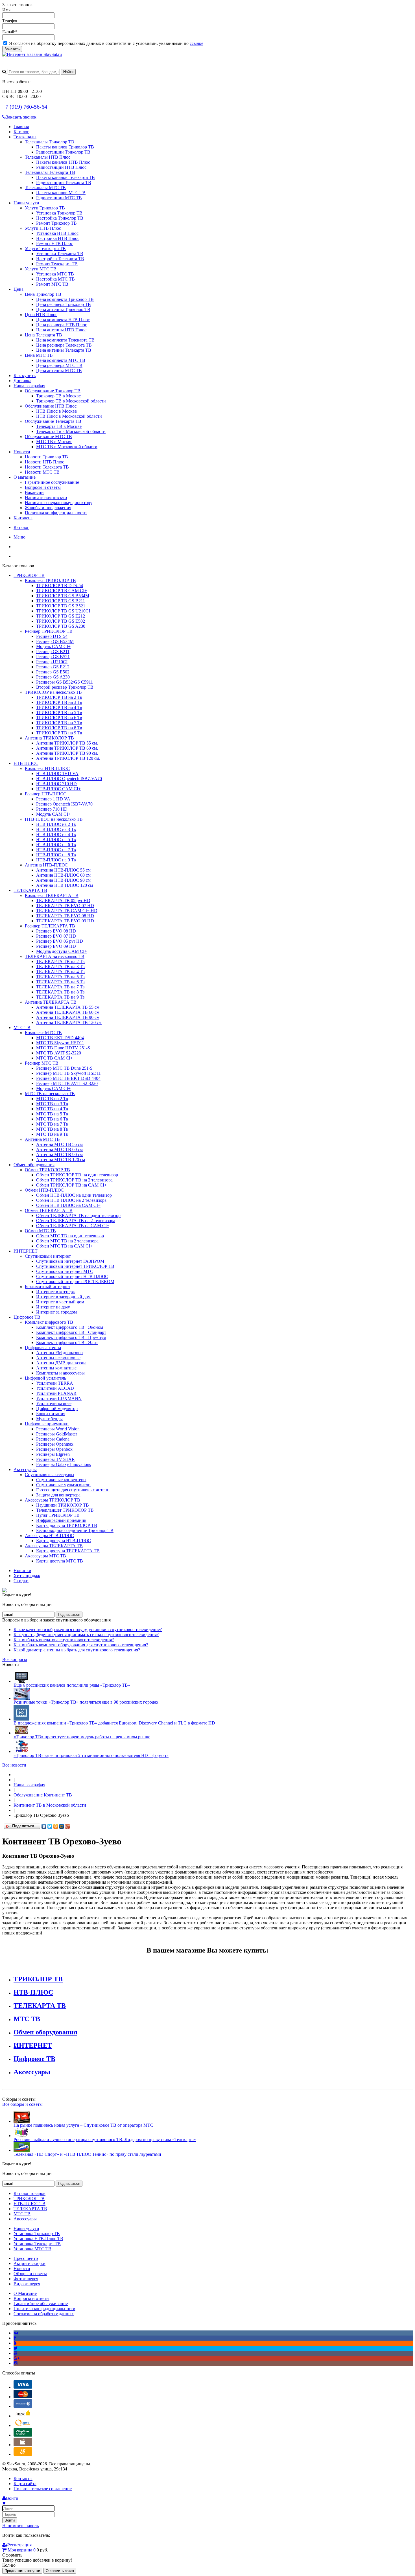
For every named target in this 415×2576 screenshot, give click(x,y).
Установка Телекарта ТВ (60, 254)
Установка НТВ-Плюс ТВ (38, 2239)
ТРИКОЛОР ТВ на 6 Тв (59, 718)
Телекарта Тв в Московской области (71, 431)
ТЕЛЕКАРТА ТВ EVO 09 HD (65, 921)
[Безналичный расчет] (23, 2454)
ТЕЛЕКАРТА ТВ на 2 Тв (60, 961)
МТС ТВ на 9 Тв (52, 1134)
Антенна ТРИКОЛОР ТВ (49, 738)
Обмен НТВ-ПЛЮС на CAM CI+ (68, 1205)
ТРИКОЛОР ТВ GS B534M (63, 596)
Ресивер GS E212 (53, 667)
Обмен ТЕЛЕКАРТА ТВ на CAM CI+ (73, 1226)
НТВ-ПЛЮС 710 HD (56, 784)
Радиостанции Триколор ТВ (63, 152)
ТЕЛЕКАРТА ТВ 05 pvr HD (63, 900)
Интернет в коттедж (55, 1292)
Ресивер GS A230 (53, 677)
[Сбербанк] (23, 2435)
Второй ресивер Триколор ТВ (65, 687)
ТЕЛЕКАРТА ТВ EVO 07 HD (65, 906)
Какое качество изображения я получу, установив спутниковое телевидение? (88, 1630)
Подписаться (69, 1615)
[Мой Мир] (62, 1826)
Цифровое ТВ (27, 1317)
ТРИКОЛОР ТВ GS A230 (61, 626)
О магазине (25, 477)
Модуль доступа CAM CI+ (62, 951)
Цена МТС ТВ (39, 355)
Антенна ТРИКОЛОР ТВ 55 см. (67, 743)
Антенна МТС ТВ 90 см (59, 1155)
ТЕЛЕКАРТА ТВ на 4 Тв (60, 972)
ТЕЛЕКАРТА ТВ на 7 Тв (60, 987)
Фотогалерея (26, 2279)
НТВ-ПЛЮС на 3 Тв (56, 829)
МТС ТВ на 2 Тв (52, 1099)
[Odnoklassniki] (15, 2343)
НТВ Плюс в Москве (56, 411)
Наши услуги (26, 203)
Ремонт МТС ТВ (52, 284)
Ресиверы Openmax (55, 1444)
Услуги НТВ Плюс (43, 228)
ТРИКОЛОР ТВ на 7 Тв (59, 723)
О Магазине (25, 2293)
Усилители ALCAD (55, 1388)
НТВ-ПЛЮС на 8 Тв (56, 855)
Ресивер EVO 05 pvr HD (60, 941)
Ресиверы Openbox (54, 1449)
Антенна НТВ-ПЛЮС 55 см (63, 870)
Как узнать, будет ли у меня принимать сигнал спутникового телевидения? (86, 1635)
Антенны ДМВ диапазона (61, 1363)
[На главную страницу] (15, 1775)
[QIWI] (23, 2425)
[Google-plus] (17, 2358)
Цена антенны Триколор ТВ (63, 309)
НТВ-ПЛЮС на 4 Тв (56, 834)
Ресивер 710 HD (52, 809)
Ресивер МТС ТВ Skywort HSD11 (68, 1073)
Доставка (22, 381)
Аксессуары (25, 1469)
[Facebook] (15, 2338)
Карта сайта (25, 2484)
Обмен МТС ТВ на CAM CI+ (64, 1246)
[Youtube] (16, 2353)
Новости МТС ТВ (42, 472)
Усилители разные (54, 1403)
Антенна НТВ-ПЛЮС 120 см (65, 885)
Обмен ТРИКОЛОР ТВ (47, 1170)
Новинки (22, 1571)
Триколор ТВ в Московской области (71, 401)
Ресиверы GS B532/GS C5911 (65, 682)
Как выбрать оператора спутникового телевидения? (64, 1640)
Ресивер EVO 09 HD (56, 946)
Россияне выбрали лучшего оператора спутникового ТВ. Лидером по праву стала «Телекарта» (105, 2140)
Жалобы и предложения (48, 508)
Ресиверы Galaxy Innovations (64, 1464)
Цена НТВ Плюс (41, 315)
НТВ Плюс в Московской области (69, 416)
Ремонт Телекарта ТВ (57, 264)
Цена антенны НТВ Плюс (61, 330)
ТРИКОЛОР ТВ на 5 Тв (59, 713)
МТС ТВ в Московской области (67, 447)
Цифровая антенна (43, 1348)
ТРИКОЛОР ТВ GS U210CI (63, 611)
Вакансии (34, 492)
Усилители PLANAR (56, 1393)
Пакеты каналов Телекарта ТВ (65, 177)
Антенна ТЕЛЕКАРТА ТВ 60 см (68, 1012)
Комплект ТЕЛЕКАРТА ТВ (52, 895)
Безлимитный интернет (48, 1287)
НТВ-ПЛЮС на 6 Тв (56, 845)
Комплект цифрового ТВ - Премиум (71, 1337)
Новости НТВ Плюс (44, 462)
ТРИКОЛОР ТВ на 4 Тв (59, 707)
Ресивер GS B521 (53, 657)
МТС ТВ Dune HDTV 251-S (63, 1048)
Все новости (14, 1765)
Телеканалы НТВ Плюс (48, 157)
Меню (19, 537)
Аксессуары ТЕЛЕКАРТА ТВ (54, 1546)
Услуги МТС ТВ (41, 269)
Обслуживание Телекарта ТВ (53, 421)
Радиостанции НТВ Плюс (61, 167)
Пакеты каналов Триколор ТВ (65, 147)
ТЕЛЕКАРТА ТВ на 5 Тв (60, 977)
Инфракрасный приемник (61, 1520)
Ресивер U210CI (52, 662)
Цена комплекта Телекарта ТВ (65, 340)
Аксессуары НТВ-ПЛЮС (49, 1536)
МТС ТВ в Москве (54, 442)
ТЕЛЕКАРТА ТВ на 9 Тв (60, 997)
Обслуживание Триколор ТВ (53, 391)
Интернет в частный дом (60, 1302)
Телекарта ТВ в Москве (59, 426)
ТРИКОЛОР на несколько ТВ (53, 692)
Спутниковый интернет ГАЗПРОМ (70, 1261)
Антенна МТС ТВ (42, 1139)
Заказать (12, 49)
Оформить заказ (60, 2571)
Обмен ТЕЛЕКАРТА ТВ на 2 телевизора (76, 1221)
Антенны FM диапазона (59, 1353)
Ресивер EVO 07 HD (56, 936)
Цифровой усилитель (45, 1378)
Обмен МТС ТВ (40, 1231)
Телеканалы (25, 137)
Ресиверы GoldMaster (57, 1434)
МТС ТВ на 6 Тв (52, 1119)
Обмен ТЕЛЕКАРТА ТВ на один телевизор (78, 1215)
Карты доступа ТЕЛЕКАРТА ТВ (68, 1551)
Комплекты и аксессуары (60, 1373)
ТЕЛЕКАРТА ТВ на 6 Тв (60, 982)
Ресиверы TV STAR (55, 1459)
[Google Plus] (68, 1826)
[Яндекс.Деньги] (23, 2416)
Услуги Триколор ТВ (45, 208)
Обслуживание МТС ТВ (48, 436)
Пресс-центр (26, 2258)
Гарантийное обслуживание (52, 482)
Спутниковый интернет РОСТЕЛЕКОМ (75, 1282)
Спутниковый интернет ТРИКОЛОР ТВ (75, 1266)
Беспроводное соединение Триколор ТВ (75, 1530)
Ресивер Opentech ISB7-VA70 (64, 804)
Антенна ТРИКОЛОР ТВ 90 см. (67, 753)
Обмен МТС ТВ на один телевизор (70, 1236)
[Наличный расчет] (23, 2445)
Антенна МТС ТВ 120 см (61, 1160)
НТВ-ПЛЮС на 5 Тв (56, 840)
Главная (21, 127)
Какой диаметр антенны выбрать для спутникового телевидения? (77, 1650)
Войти (10, 2520)
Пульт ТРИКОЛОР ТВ (58, 1515)
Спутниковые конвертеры (61, 1480)
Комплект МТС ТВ (43, 1033)
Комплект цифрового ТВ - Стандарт (71, 1332)
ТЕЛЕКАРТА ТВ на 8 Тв (60, 992)
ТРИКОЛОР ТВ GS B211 (61, 601)
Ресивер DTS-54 (52, 636)
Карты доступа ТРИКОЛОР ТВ (67, 1525)
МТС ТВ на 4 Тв (52, 1109)
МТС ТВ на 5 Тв (52, 1114)
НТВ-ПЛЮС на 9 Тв (56, 860)
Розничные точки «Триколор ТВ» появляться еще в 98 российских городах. (87, 1702)
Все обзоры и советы (22, 2104)
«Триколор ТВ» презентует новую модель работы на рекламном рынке (82, 1737)
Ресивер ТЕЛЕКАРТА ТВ (50, 926)
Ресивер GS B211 (53, 652)
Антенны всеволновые (58, 1358)
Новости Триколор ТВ (46, 457)
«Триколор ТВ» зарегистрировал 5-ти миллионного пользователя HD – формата (91, 1755)
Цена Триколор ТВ (43, 294)
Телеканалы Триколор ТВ (50, 142)
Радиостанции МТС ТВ (59, 198)
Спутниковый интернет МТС (65, 1271)
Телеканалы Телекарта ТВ (50, 172)
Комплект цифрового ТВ (49, 1322)
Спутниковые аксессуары (50, 1475)
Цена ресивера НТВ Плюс (62, 325)
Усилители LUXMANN (59, 1398)
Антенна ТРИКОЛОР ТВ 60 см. (67, 748)
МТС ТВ (22, 1027)
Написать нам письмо (46, 497)
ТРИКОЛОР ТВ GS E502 (61, 621)
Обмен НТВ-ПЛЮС (44, 1190)
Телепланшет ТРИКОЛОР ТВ (65, 1510)
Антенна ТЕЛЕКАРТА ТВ (51, 1002)
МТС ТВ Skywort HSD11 (60, 1043)
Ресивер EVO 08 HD (56, 931)
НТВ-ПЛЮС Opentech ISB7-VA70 (69, 779)
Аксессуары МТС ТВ (45, 1556)
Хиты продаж (27, 1576)
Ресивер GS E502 (53, 672)
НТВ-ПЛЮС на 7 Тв (56, 850)
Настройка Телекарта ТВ (60, 259)
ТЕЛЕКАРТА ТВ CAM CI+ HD (67, 911)
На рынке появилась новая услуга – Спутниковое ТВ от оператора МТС (83, 2125)
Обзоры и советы (30, 2274)
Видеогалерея (27, 2284)
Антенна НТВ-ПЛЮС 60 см (63, 875)
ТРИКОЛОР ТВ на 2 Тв (59, 697)
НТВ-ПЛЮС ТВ (30, 2204)
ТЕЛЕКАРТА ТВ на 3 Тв (60, 967)
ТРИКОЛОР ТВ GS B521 (61, 606)
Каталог (21, 132)
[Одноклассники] (56, 1826)
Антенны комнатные (56, 1368)
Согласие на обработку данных (44, 2314)
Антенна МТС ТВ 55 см (59, 1144)
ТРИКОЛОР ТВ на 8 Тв (59, 728)
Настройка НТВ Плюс (58, 238)
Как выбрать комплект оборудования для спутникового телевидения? (81, 1645)
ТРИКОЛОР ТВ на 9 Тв (59, 733)
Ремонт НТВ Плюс (54, 243)
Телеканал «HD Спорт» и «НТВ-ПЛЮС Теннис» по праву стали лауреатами (87, 2154)
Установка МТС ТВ (55, 274)
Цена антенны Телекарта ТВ (64, 350)
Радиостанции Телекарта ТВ (64, 182)
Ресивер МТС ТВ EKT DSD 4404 (68, 1078)
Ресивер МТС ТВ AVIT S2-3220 (67, 1083)
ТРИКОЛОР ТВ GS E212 (61, 616)
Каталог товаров (30, 2193)
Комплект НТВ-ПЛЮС (47, 768)
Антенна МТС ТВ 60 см (59, 1149)
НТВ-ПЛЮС (26, 763)
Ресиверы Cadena (53, 1439)
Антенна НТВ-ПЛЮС (46, 865)
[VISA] (23, 2387)
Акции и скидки (30, 2263)
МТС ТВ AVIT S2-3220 (59, 1053)
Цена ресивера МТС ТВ (59, 365)
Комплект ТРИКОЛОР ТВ (50, 580)
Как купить (25, 376)
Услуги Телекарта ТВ (45, 249)
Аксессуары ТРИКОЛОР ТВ (53, 1500)
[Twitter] (50, 1826)
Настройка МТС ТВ (55, 279)
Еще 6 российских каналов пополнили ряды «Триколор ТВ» (72, 1685)
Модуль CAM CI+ (53, 646)
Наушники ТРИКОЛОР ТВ (63, 1505)
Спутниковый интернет (48, 1256)
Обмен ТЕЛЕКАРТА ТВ (49, 1210)
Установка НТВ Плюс (57, 233)
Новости (22, 452)
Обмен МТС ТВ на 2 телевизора (67, 1241)
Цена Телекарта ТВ (43, 335)
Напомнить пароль (20, 2526)
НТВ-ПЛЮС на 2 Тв (56, 824)
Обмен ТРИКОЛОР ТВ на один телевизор (77, 1175)
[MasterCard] (23, 2397)
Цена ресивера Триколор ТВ (64, 304)
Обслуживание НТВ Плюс (51, 406)
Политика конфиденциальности (56, 513)
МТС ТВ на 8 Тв (52, 1129)
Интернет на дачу (53, 1307)
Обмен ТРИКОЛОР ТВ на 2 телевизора (74, 1180)
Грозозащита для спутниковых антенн (73, 1490)
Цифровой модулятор (57, 1409)
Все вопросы (15, 1659)
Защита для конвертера (58, 1495)
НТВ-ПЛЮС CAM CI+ (58, 789)
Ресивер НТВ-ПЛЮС (46, 794)
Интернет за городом (56, 1312)
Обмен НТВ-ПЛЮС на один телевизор (74, 1195)
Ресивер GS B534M (55, 641)
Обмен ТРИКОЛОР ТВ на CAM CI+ (71, 1185)
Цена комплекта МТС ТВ (61, 360)
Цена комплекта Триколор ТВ (65, 299)
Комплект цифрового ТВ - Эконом (70, 1327)
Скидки (21, 1581)
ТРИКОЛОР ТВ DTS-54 (60, 586)
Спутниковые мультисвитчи (63, 1485)
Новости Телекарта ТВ (47, 467)
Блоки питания (51, 1414)
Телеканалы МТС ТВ (45, 188)
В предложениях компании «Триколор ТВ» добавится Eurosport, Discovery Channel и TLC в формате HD (114, 1723)
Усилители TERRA (55, 1383)
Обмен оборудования (34, 1165)
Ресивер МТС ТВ (42, 1063)
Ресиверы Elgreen (53, 1454)
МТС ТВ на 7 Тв (52, 1124)
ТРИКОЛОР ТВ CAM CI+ (62, 591)
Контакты (23, 518)
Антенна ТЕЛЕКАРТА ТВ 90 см (68, 1017)
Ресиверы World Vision (58, 1429)
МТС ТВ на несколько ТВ (50, 1094)
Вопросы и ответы (43, 487)
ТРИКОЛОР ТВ (29, 575)
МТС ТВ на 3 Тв (52, 1104)
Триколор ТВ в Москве (58, 396)
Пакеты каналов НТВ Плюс (63, 162)
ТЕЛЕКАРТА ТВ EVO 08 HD (65, 916)
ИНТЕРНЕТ (26, 1251)
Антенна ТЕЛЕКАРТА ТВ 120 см (69, 1022)
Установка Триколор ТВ (59, 213)
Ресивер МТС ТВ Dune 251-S (64, 1068)
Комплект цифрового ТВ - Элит (67, 1342)
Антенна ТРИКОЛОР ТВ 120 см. (68, 758)
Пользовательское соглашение (43, 2489)
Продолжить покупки (22, 2571)
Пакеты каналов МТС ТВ (61, 193)
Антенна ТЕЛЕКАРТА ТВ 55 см (68, 1007)
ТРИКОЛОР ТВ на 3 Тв (59, 702)
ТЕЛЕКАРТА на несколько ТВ (55, 956)
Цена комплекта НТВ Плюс (63, 320)
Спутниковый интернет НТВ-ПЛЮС (72, 1276)
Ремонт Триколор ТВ (56, 223)
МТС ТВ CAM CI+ (54, 1058)
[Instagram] (16, 2363)
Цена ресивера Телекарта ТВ (64, 345)
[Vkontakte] (16, 2333)
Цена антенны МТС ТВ (59, 370)
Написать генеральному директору (59, 503)
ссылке (196, 43)
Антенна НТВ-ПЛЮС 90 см (63, 880)
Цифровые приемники (47, 1424)
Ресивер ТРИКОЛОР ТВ (49, 631)
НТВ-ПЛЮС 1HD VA (57, 773)
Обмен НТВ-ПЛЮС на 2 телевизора (71, 1200)
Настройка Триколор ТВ (60, 218)
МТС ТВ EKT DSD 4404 (60, 1038)
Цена (18, 289)
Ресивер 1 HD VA (53, 799)
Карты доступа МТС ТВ (60, 1561)
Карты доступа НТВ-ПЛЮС (64, 1541)
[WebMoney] (23, 2406)
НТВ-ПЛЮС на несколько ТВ (54, 819)
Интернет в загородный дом (63, 1297)
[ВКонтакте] (44, 1826)
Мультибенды (49, 1419)
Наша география (29, 386)
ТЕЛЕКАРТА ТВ (30, 890)
